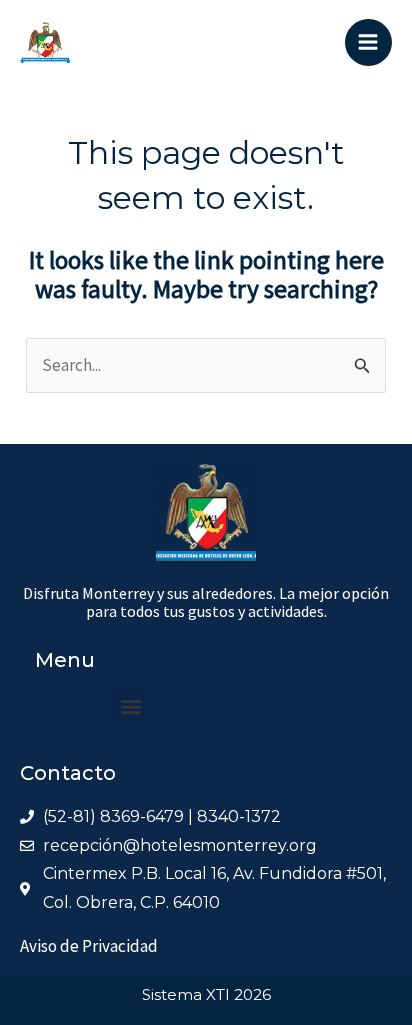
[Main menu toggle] (369, 43)
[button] (130, 706)
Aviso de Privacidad (89, 946)
